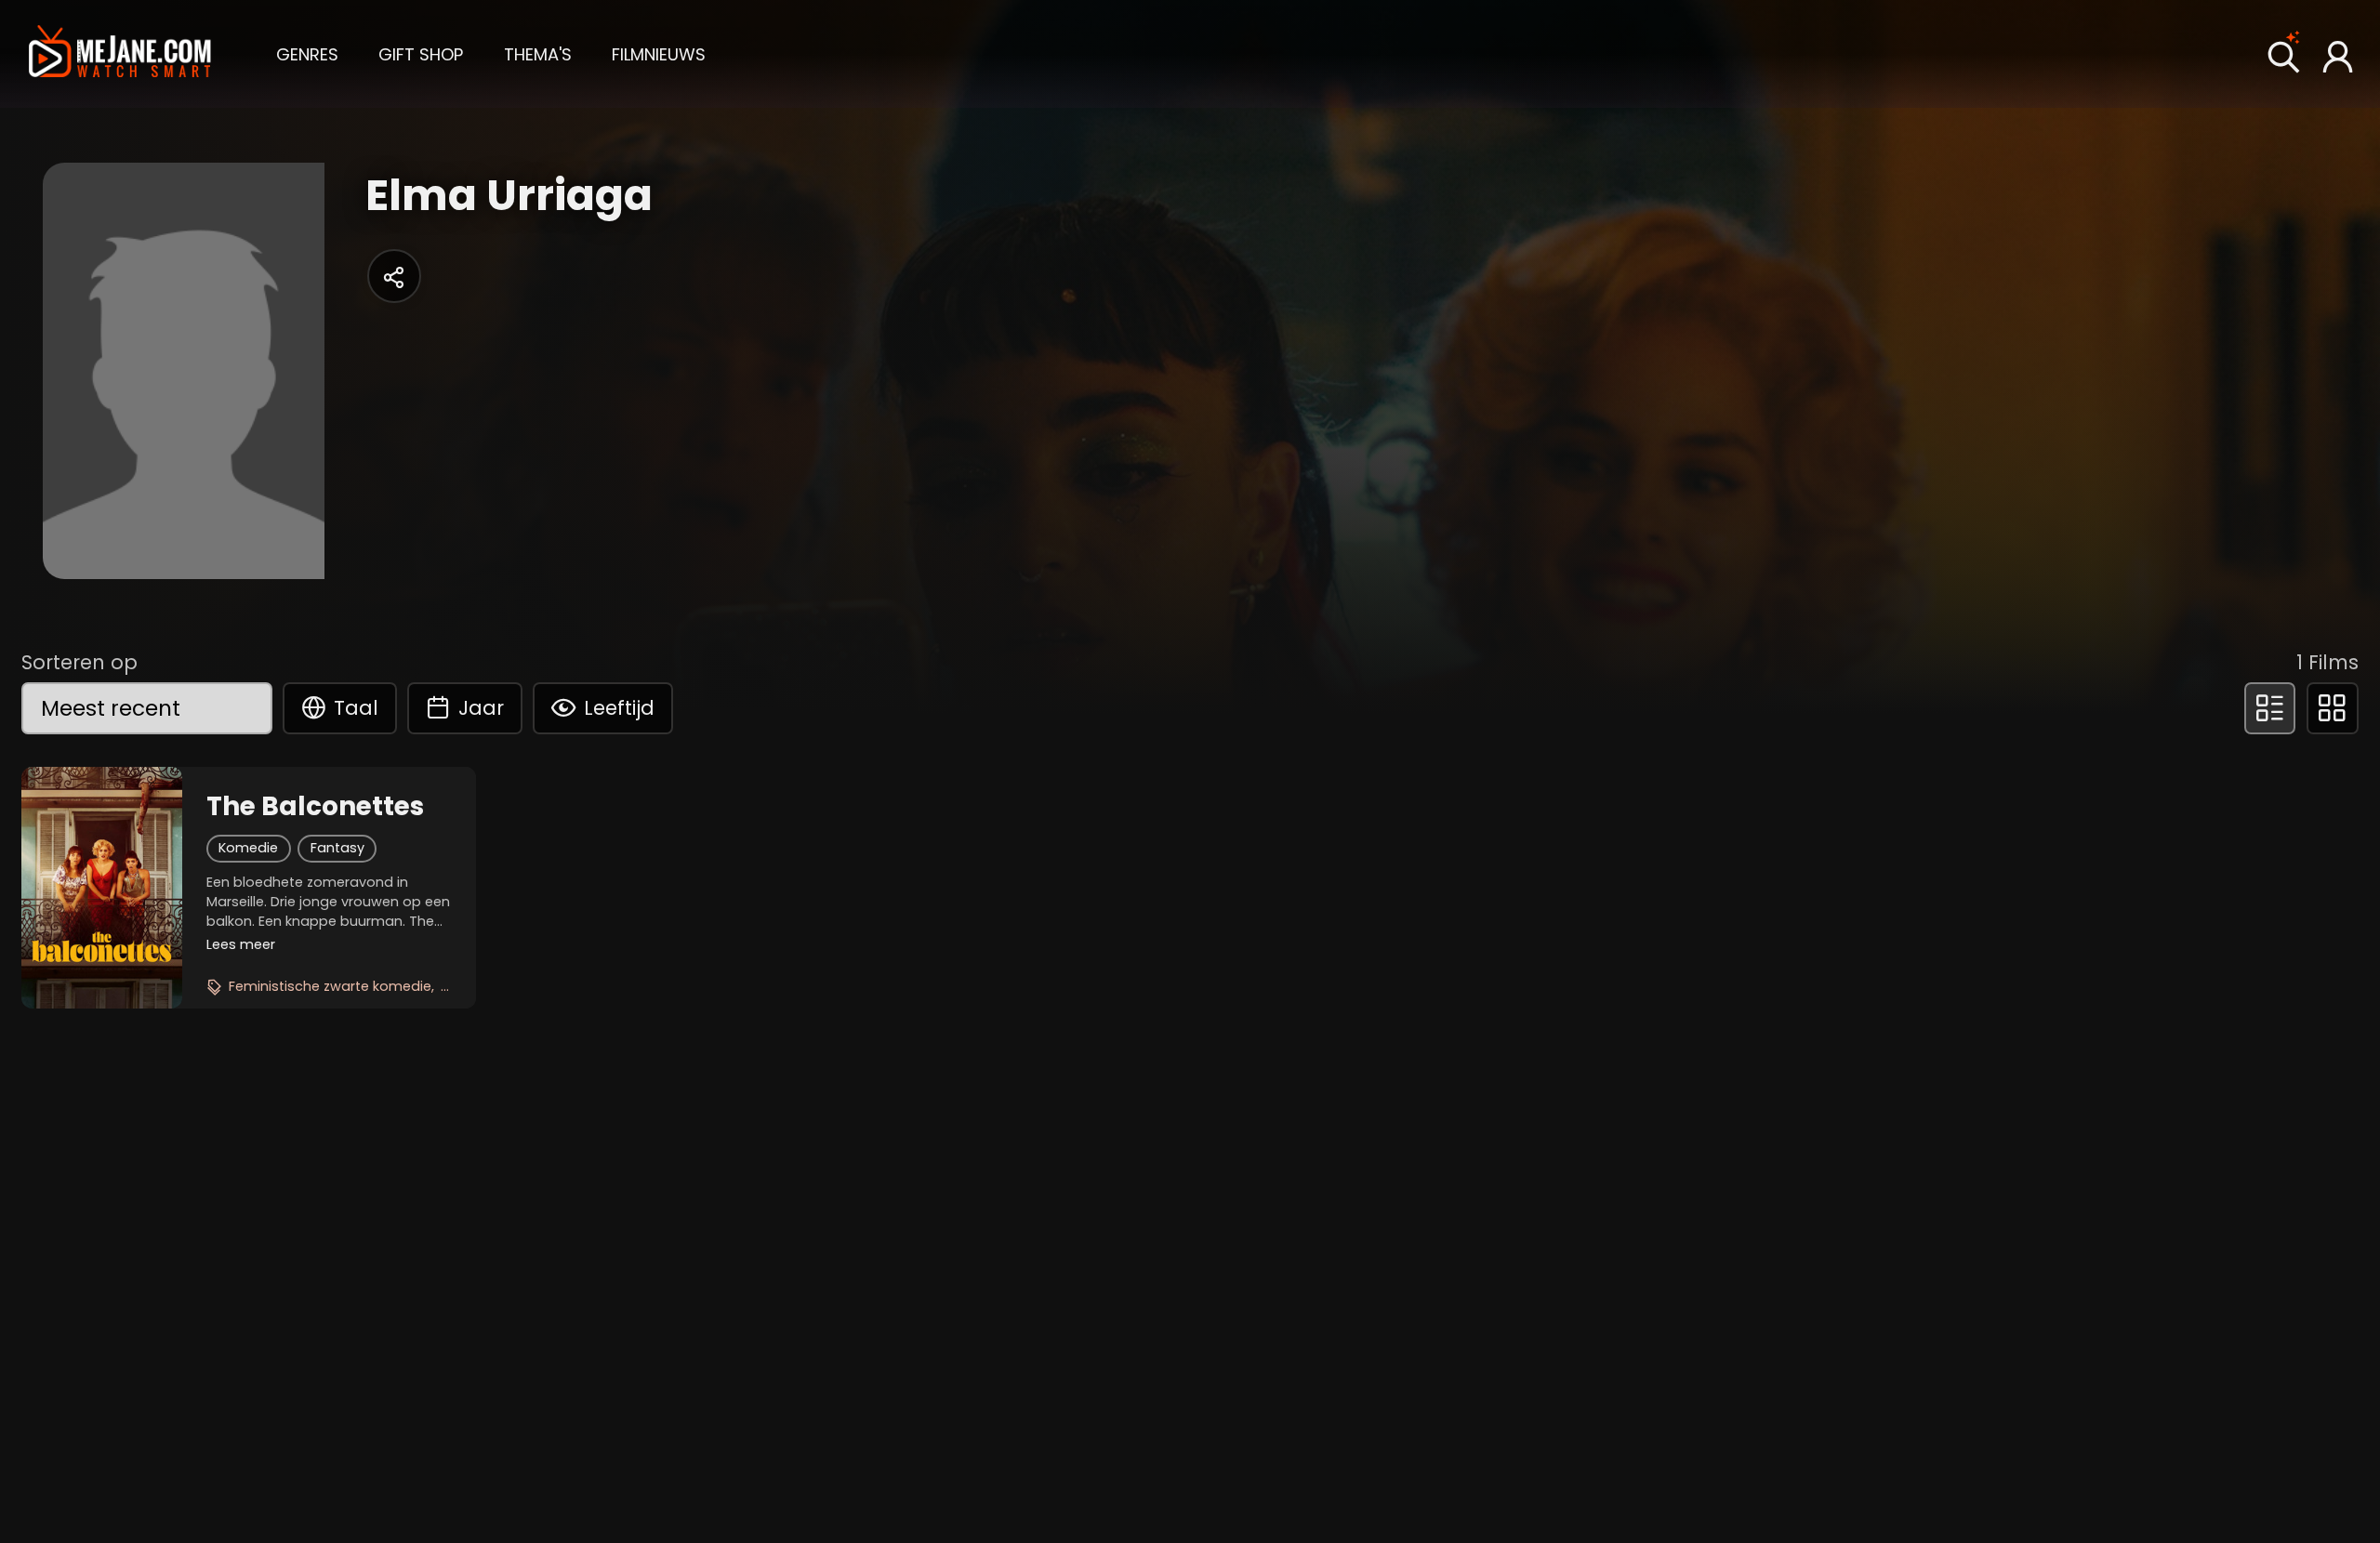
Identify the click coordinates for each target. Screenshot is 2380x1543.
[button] (307, 53)
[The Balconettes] (102, 888)
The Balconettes (315, 807)
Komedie (248, 848)
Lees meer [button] (241, 944)
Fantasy (337, 848)
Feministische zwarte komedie (330, 986)
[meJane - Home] (120, 54)
